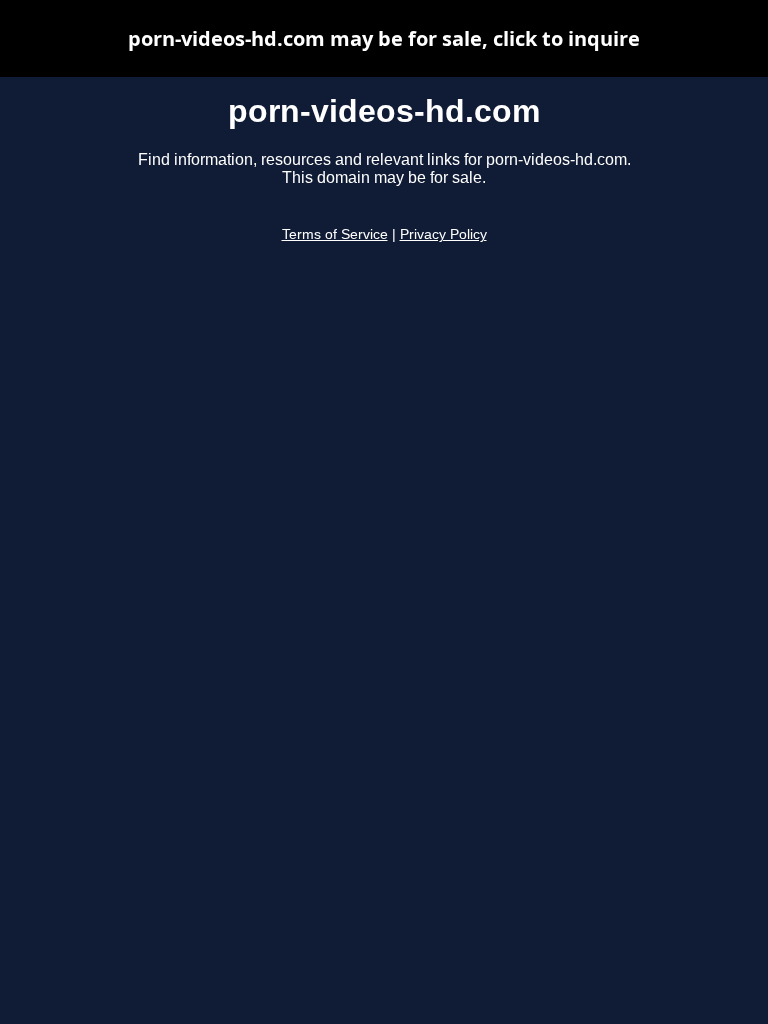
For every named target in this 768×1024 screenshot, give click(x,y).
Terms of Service (335, 234)
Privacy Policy (443, 234)
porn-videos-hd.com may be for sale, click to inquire (384, 38)
